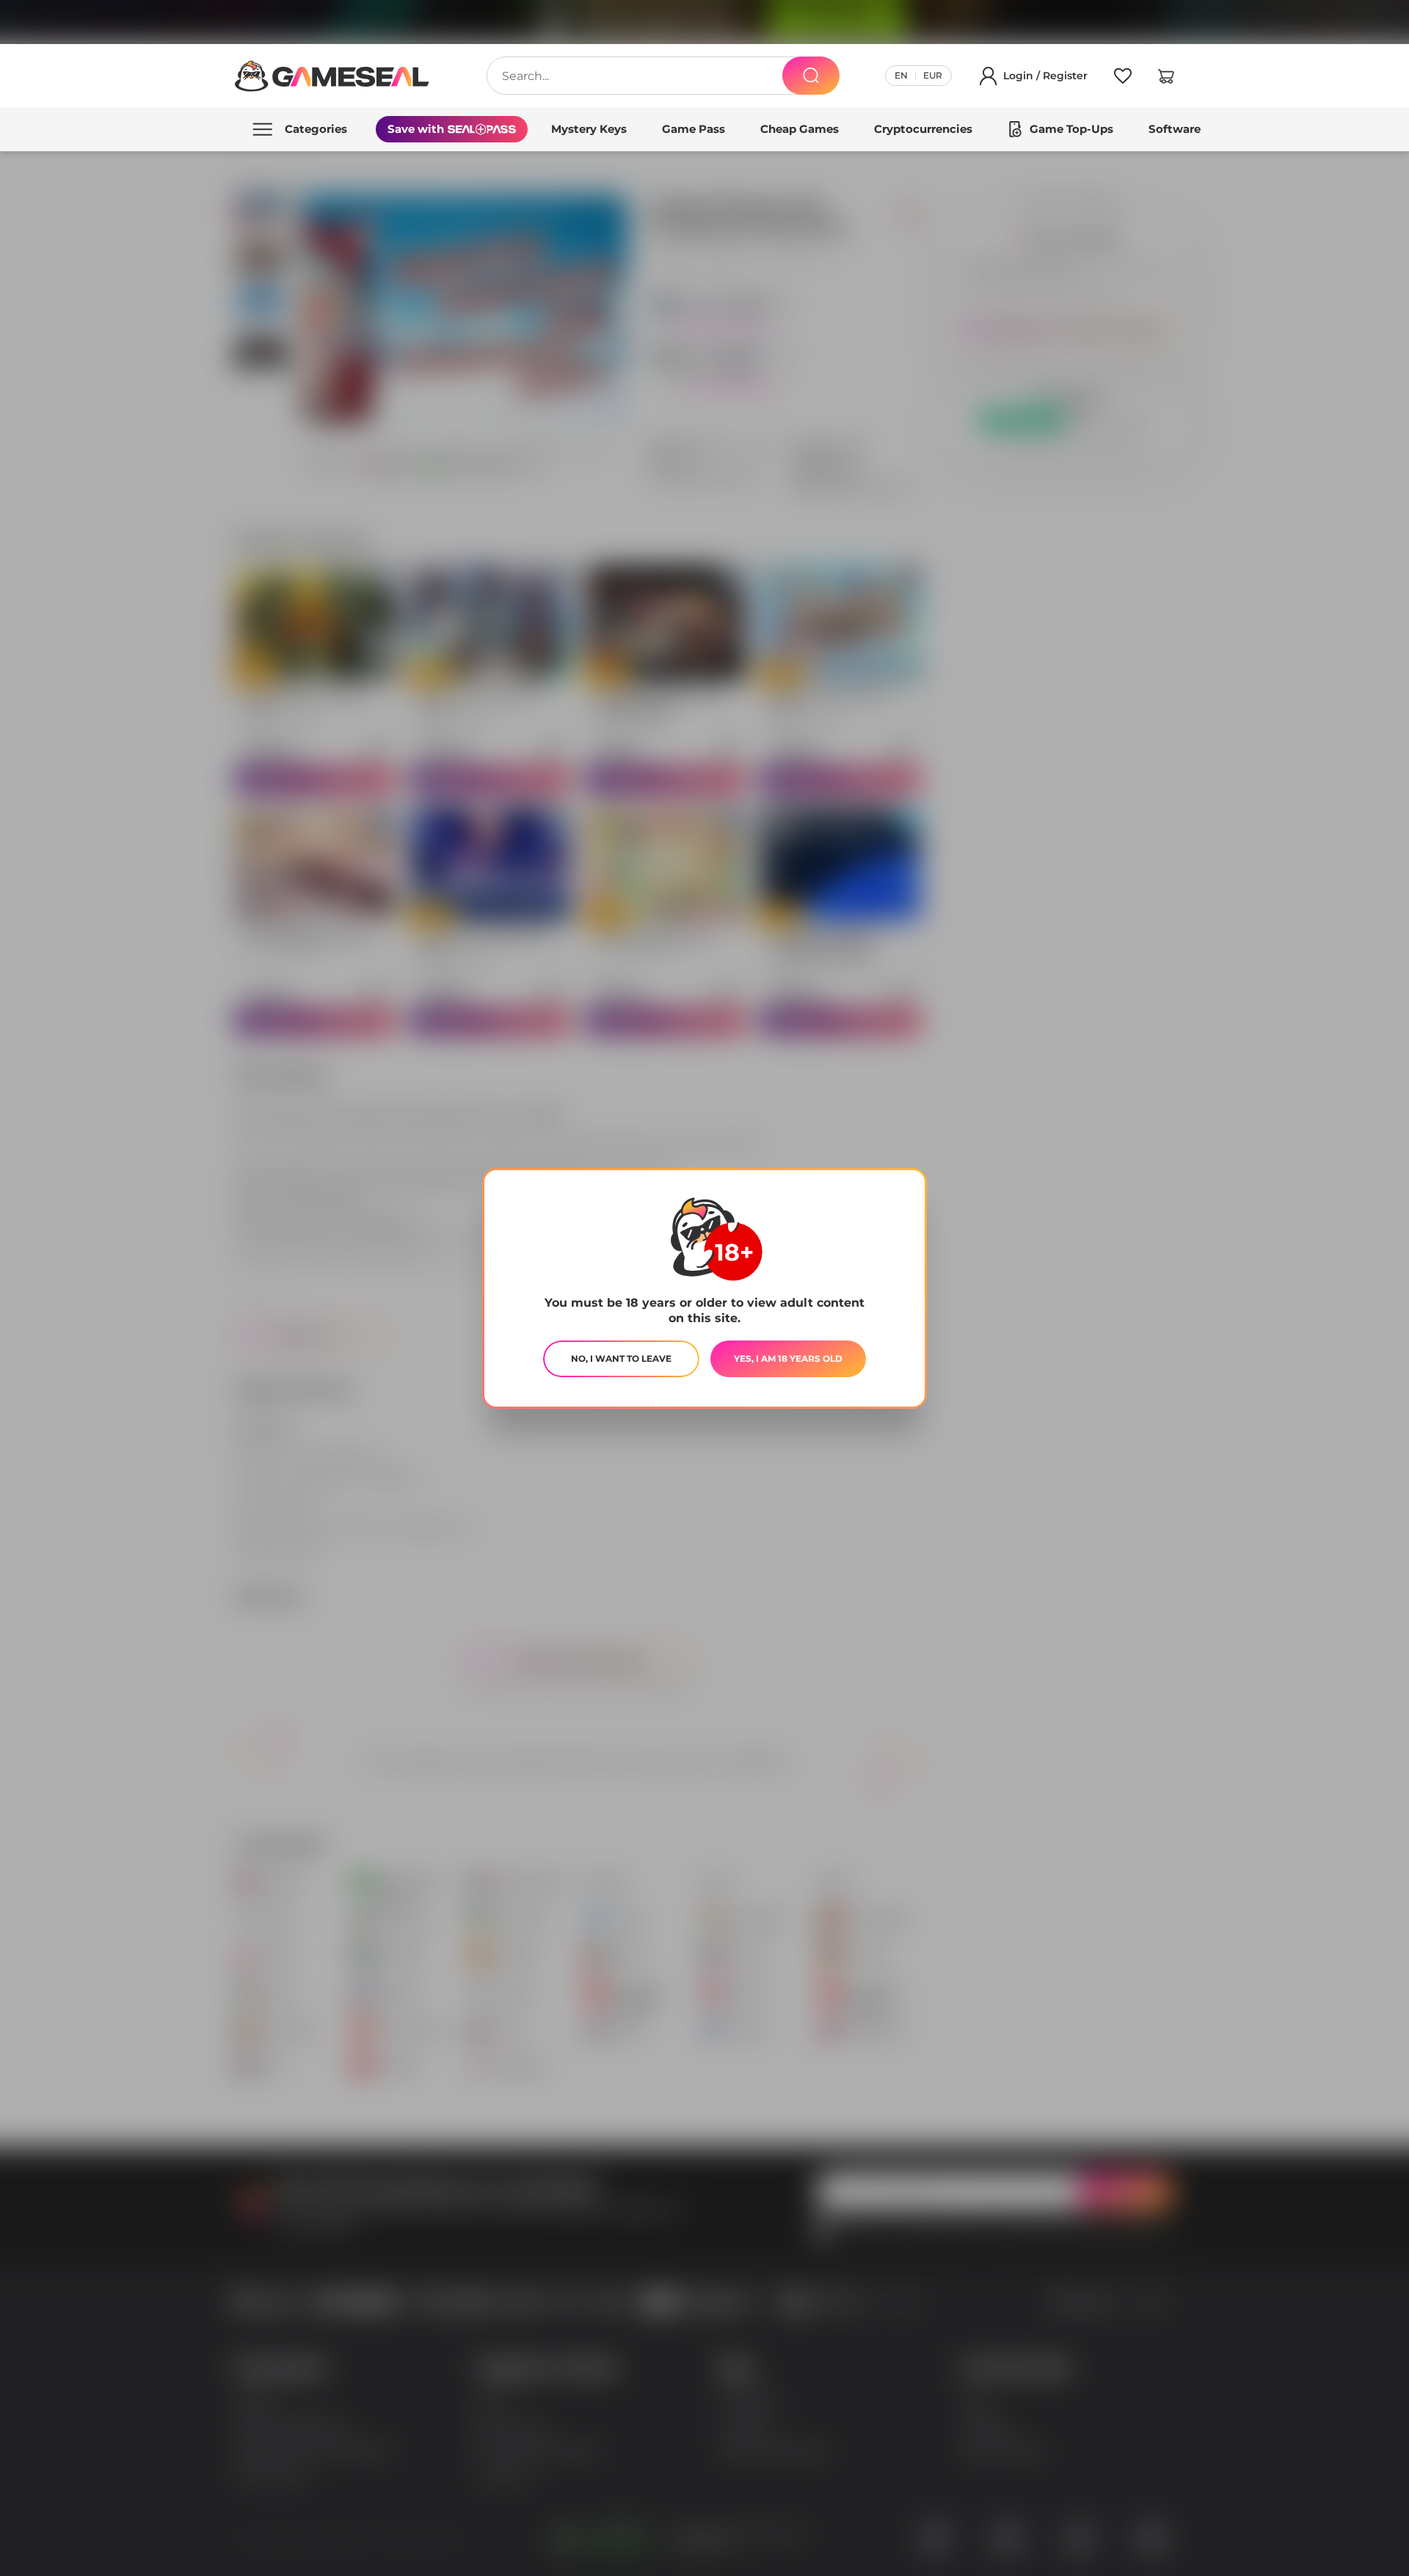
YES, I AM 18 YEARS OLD (788, 1358)
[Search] (811, 76)
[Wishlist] (1123, 79)
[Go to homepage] (332, 76)
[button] (1166, 79)
